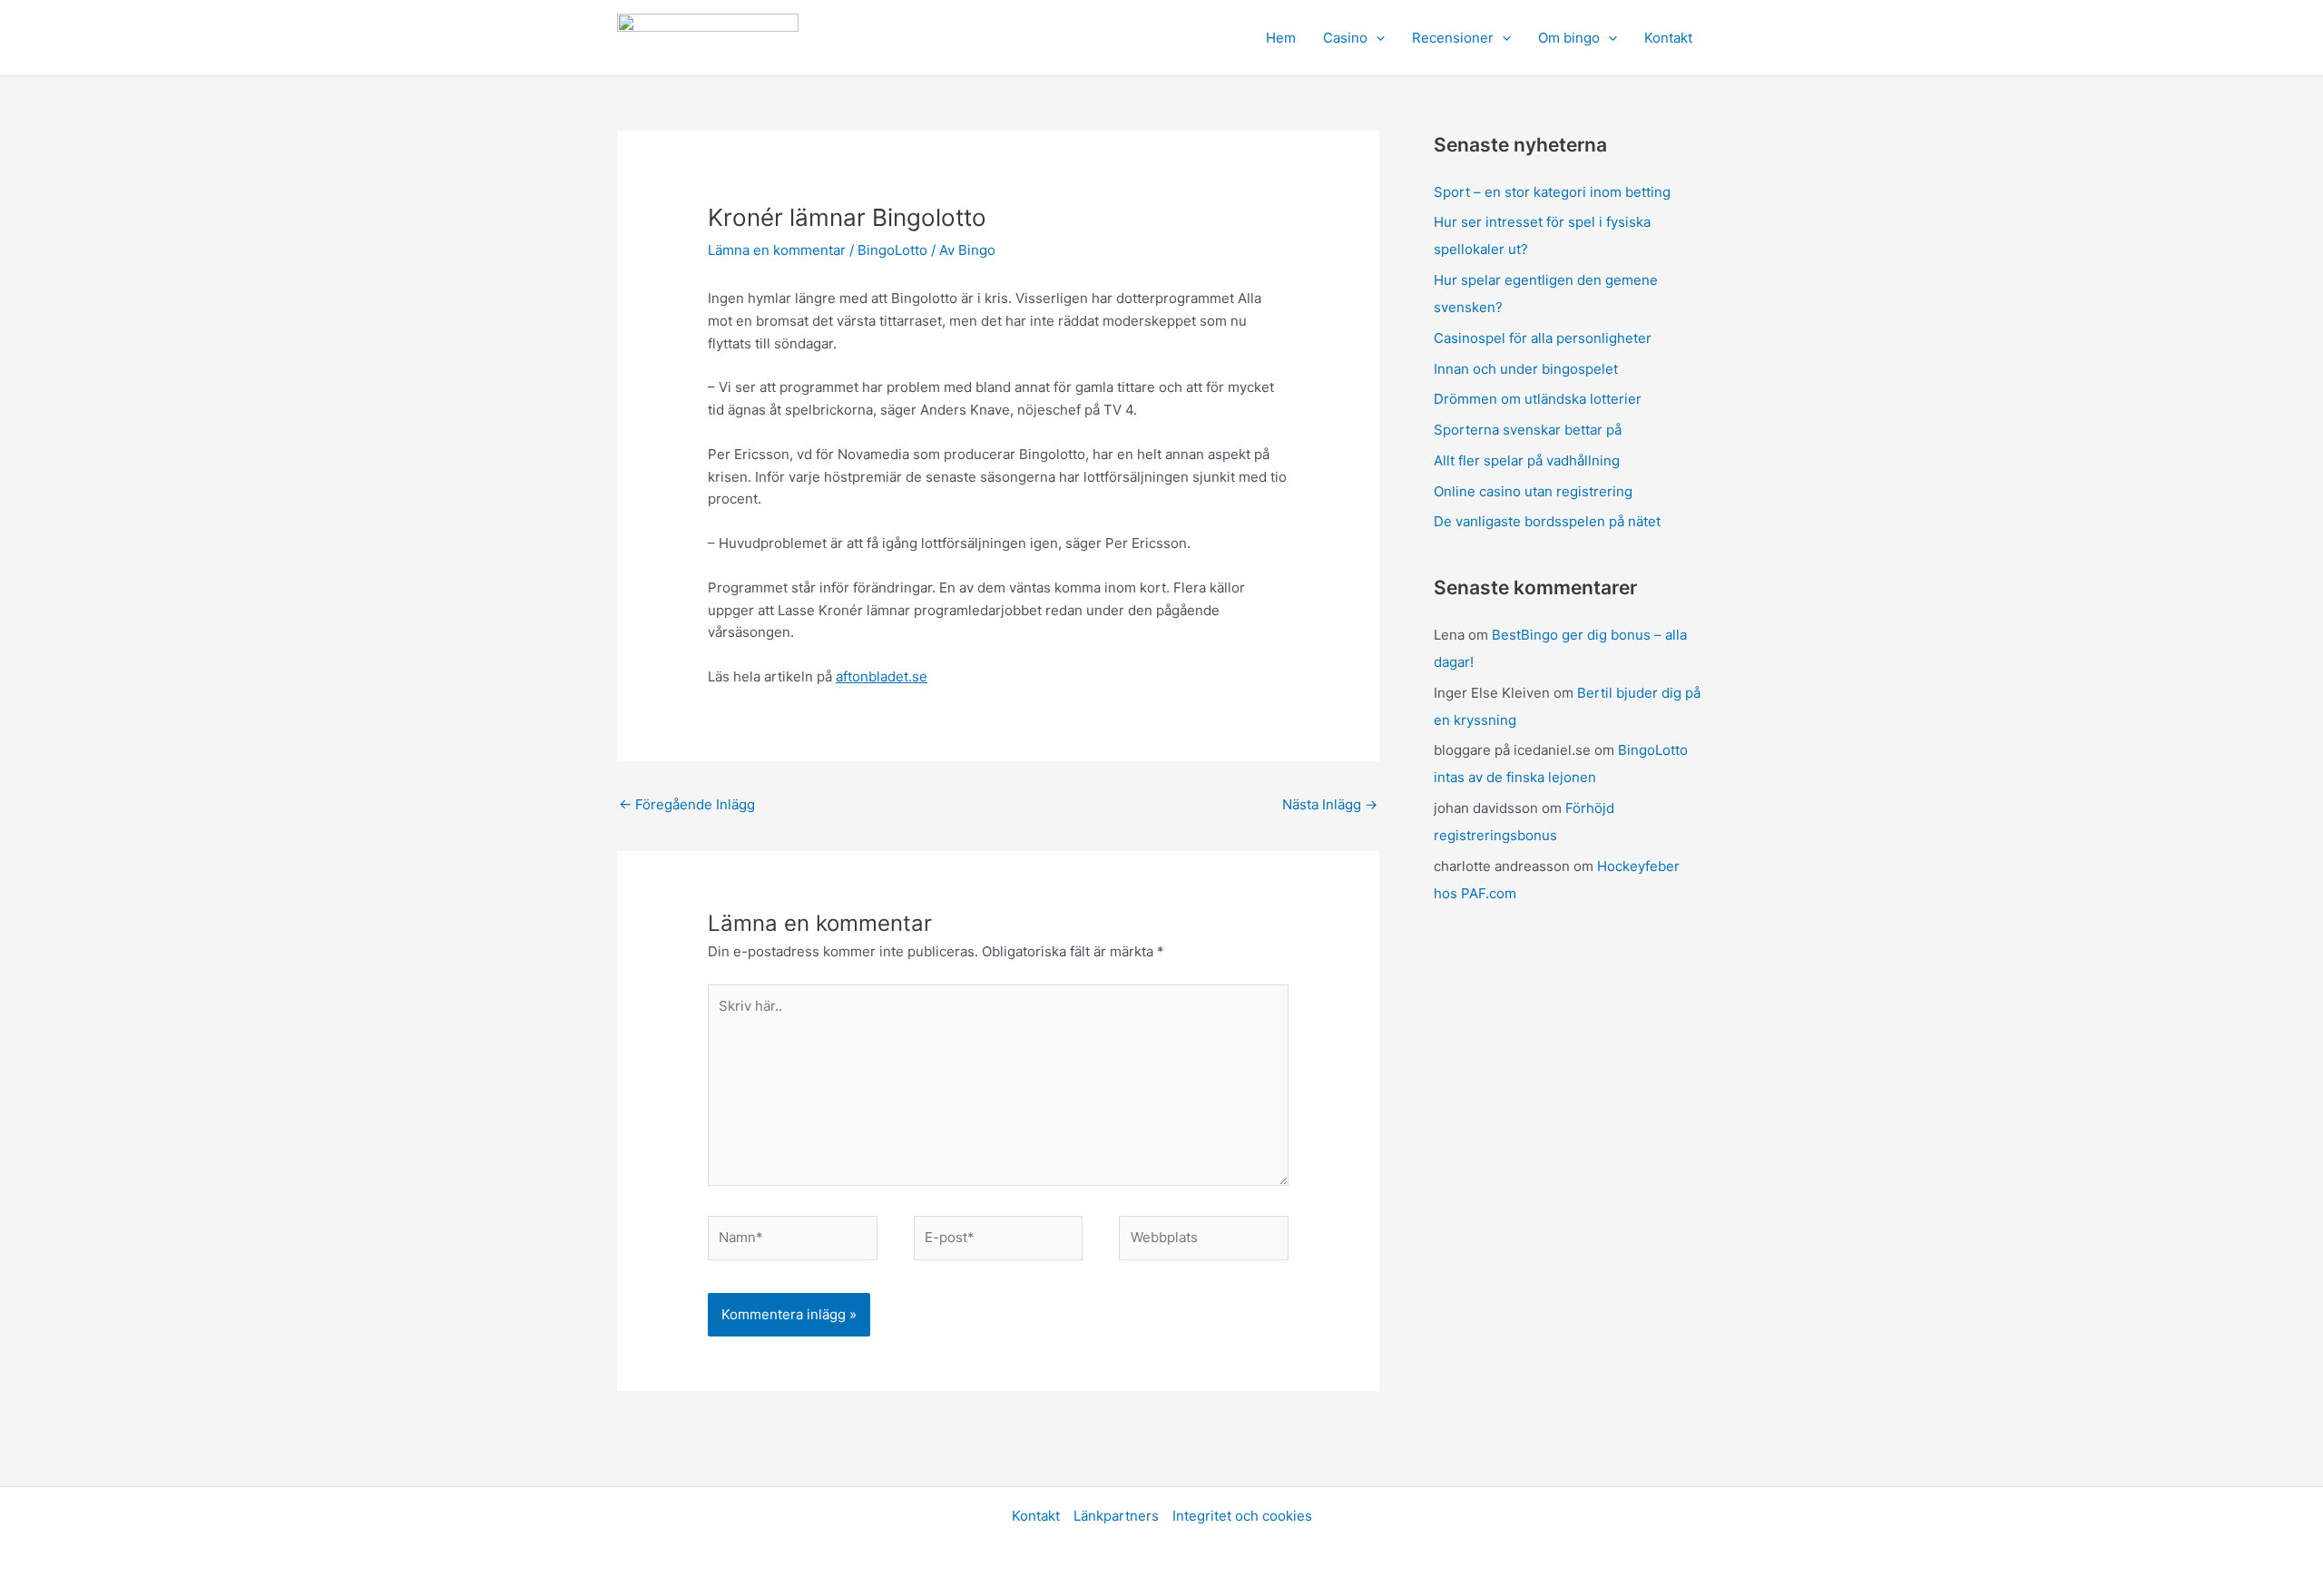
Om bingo (1569, 38)
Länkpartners (1116, 1516)
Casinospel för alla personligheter (1543, 338)
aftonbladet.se (882, 676)
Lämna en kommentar (777, 250)
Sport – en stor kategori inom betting (1552, 192)
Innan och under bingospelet (1526, 369)
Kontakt (1668, 38)
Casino (1345, 38)
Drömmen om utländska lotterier (1538, 399)
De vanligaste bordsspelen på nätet (1547, 521)
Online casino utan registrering (1533, 491)
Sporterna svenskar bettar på (1528, 430)
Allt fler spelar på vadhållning (1527, 460)
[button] (1376, 38)
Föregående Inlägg (687, 804)
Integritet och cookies (1242, 1516)
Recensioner (1453, 38)
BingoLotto (892, 250)
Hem (1281, 38)
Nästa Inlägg (1330, 804)
